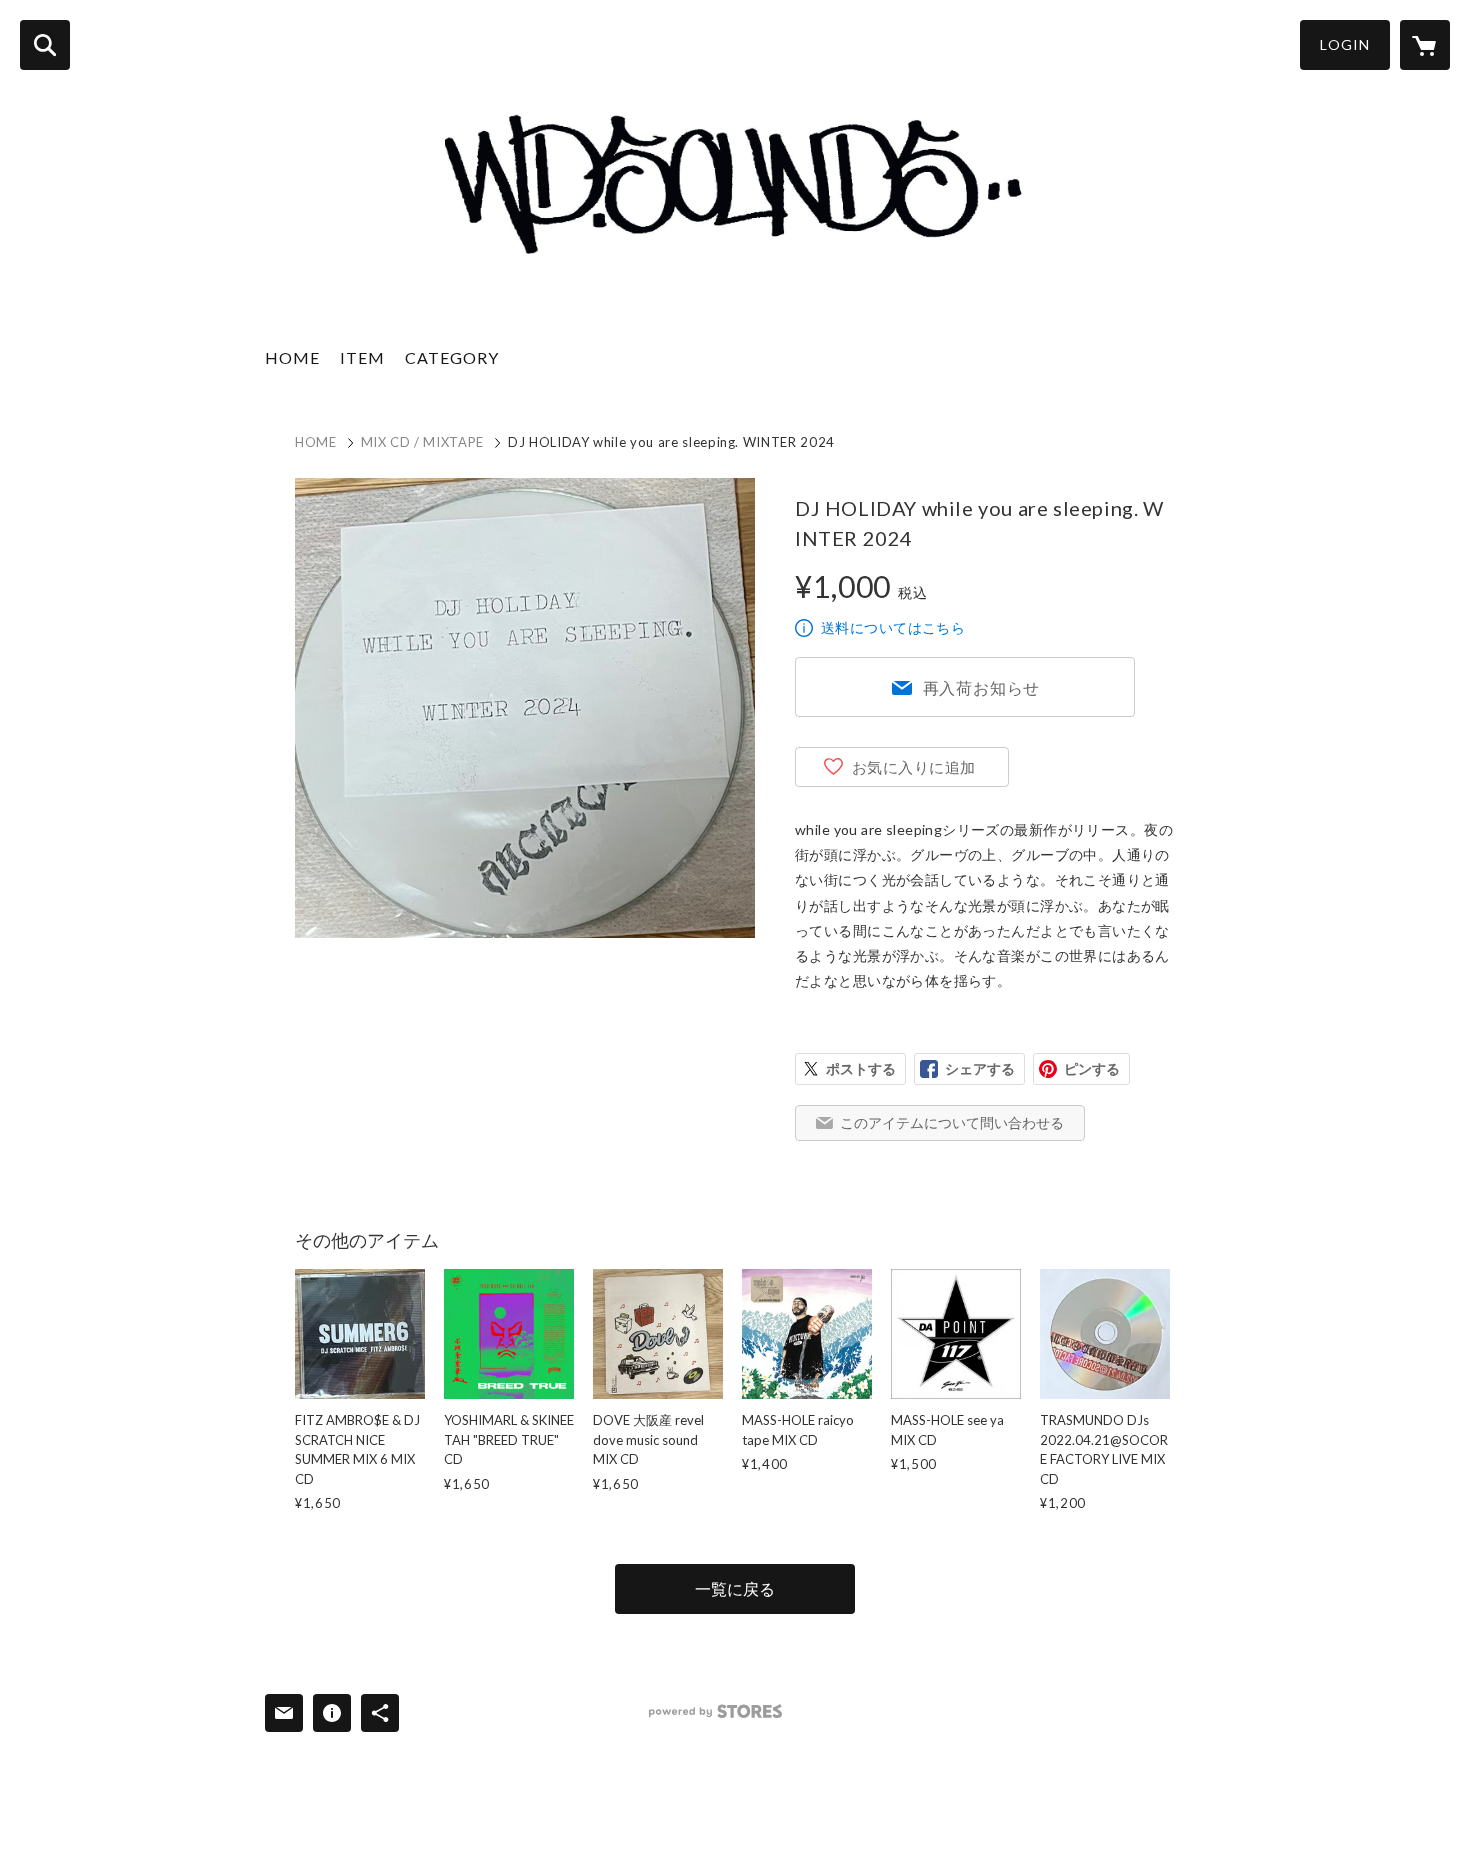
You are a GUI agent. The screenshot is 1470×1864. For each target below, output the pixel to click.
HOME (292, 357)
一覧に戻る (735, 1588)
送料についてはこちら (893, 627)
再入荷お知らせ (982, 687)
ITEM (362, 357)
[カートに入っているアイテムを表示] (1425, 45)
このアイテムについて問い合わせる (952, 1122)
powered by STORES (715, 1711)
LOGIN (1345, 44)
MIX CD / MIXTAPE (422, 442)
